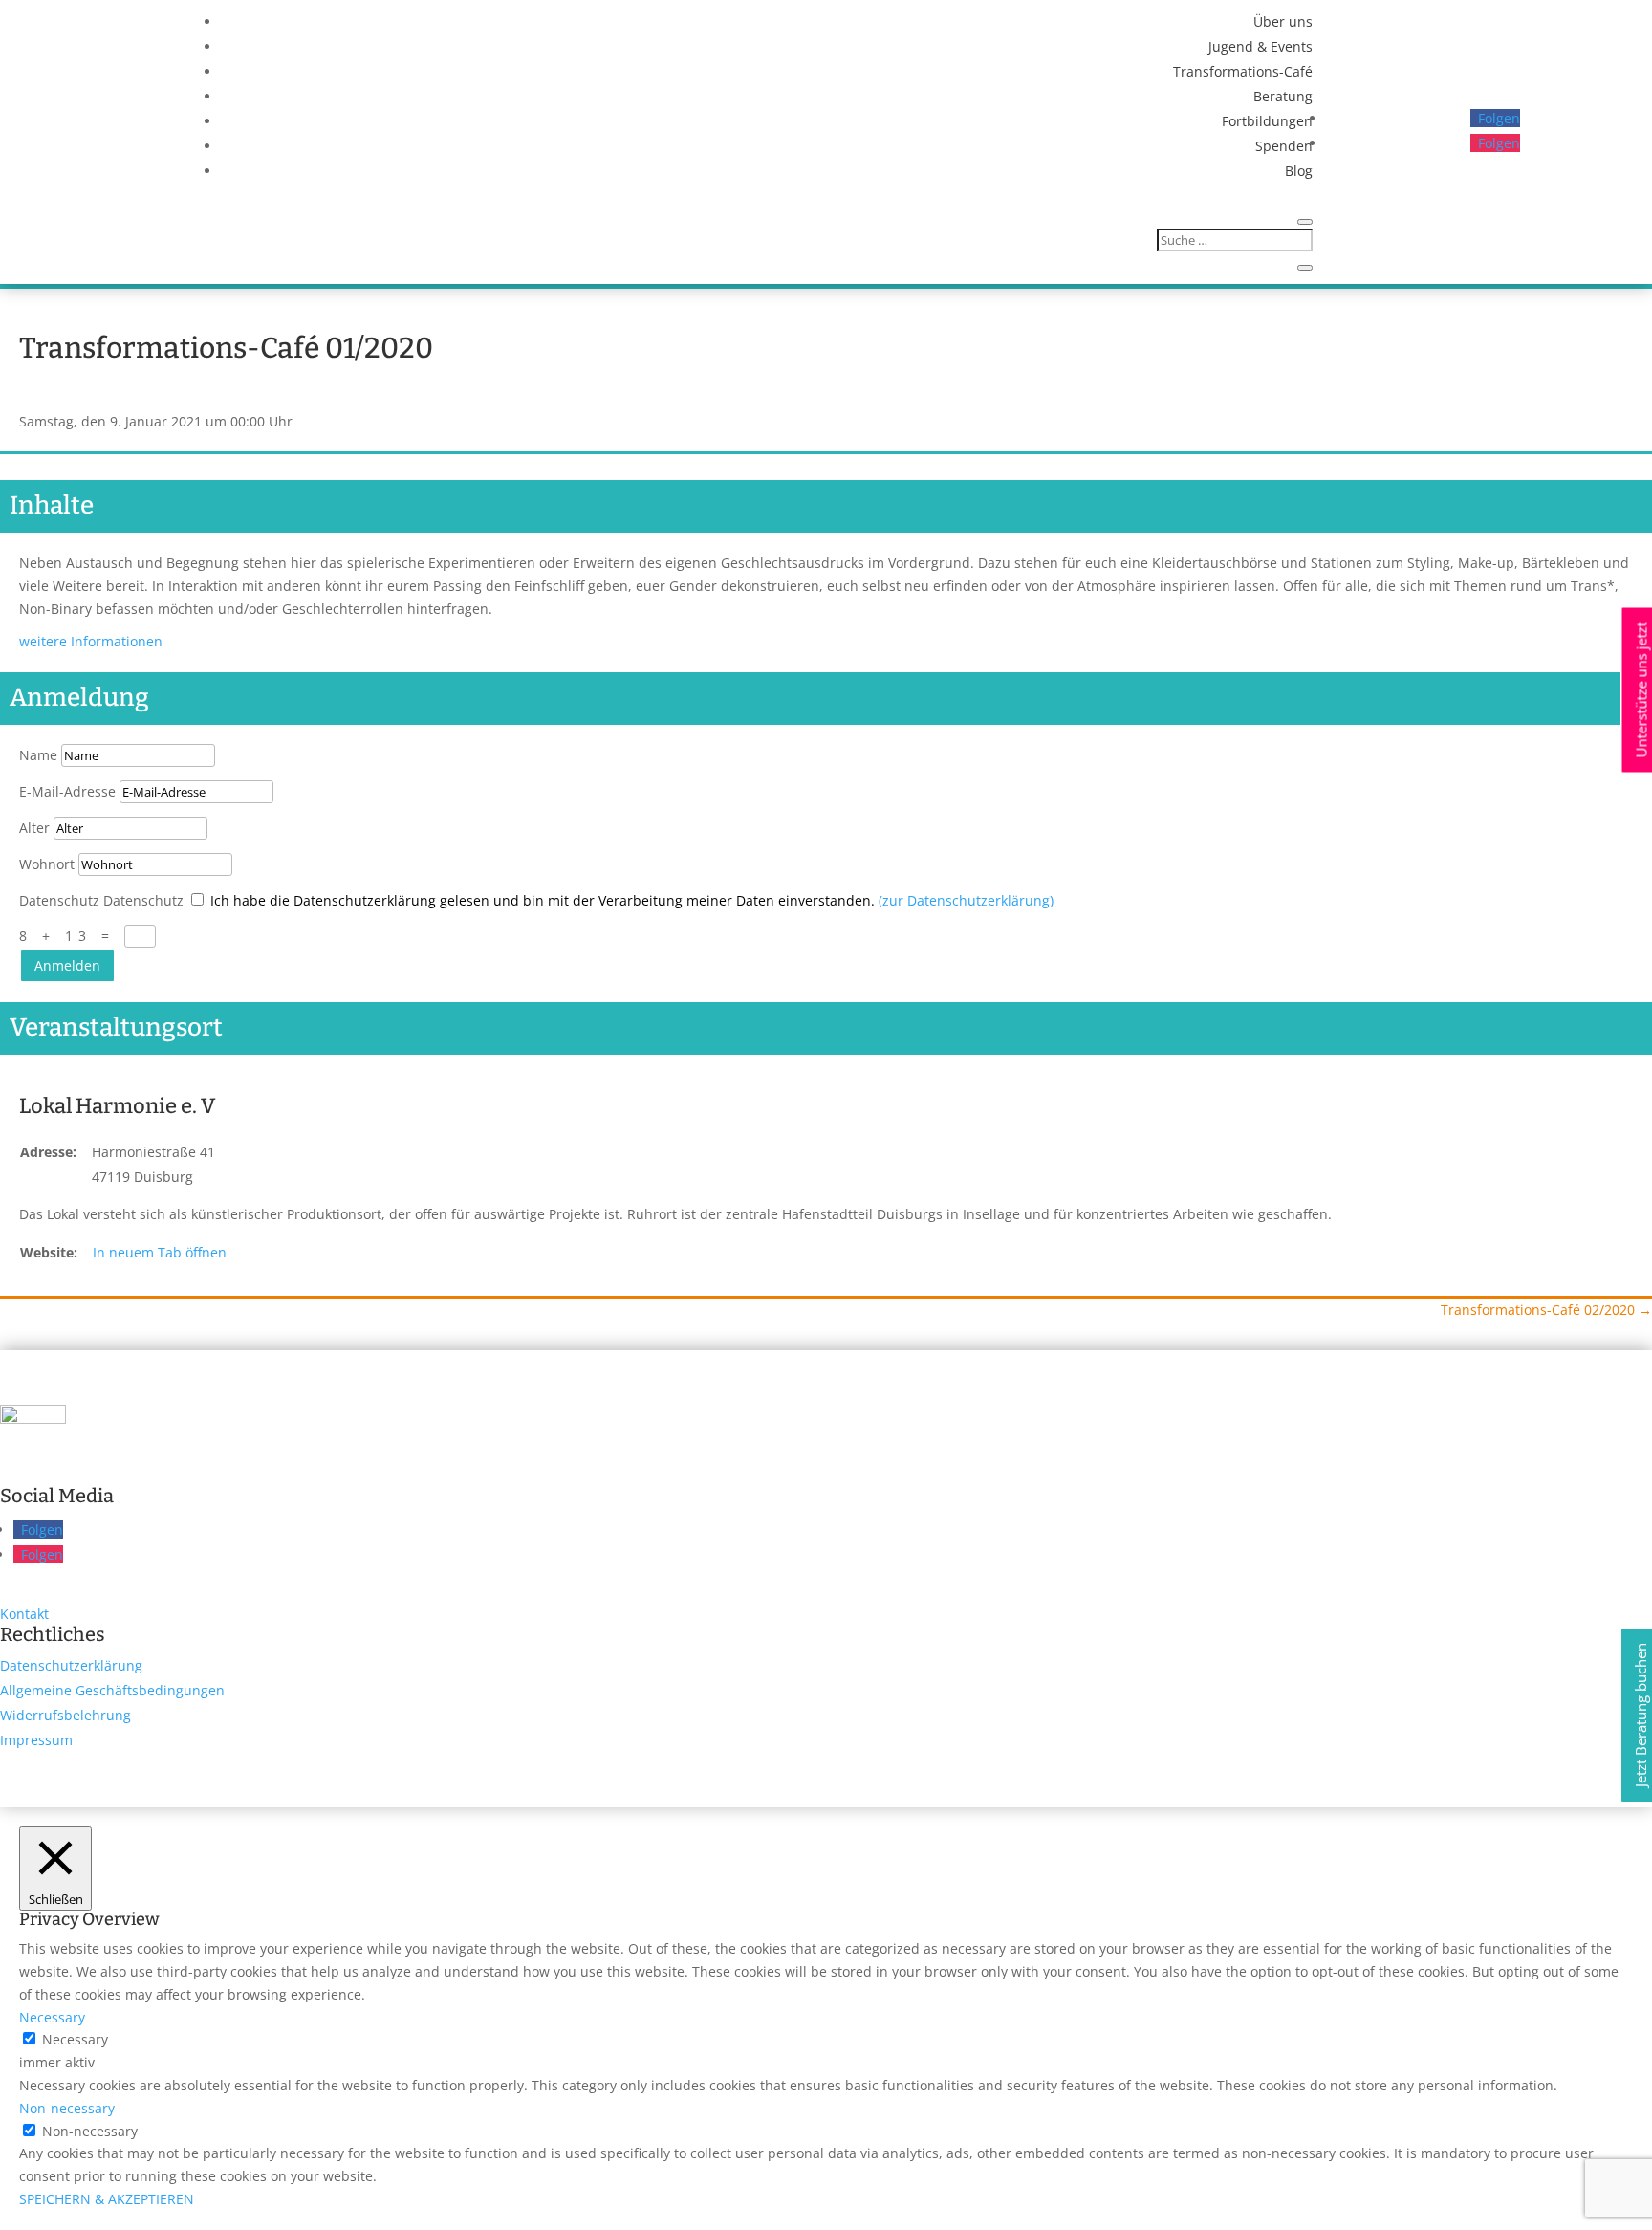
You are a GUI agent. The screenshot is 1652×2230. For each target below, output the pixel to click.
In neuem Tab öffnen (160, 1252)
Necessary (75, 2039)
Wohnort (47, 864)
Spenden (1284, 146)
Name (38, 755)
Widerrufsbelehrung (65, 1715)
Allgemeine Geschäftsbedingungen (112, 1690)
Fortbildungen (1267, 121)
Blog (1299, 171)
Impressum (36, 1740)
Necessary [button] (52, 2017)
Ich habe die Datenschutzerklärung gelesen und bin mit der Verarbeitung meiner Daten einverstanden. (632, 900)
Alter (34, 828)
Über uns (1283, 22)
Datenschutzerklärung (71, 1665)
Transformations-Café (1243, 71)
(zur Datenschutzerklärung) (966, 900)
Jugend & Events (1261, 46)
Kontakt (24, 1614)
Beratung (1283, 96)
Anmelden (67, 965)
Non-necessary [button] (67, 2108)
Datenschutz (59, 900)
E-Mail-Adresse (67, 791)
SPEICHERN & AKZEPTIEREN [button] (107, 2199)
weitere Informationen (91, 641)
